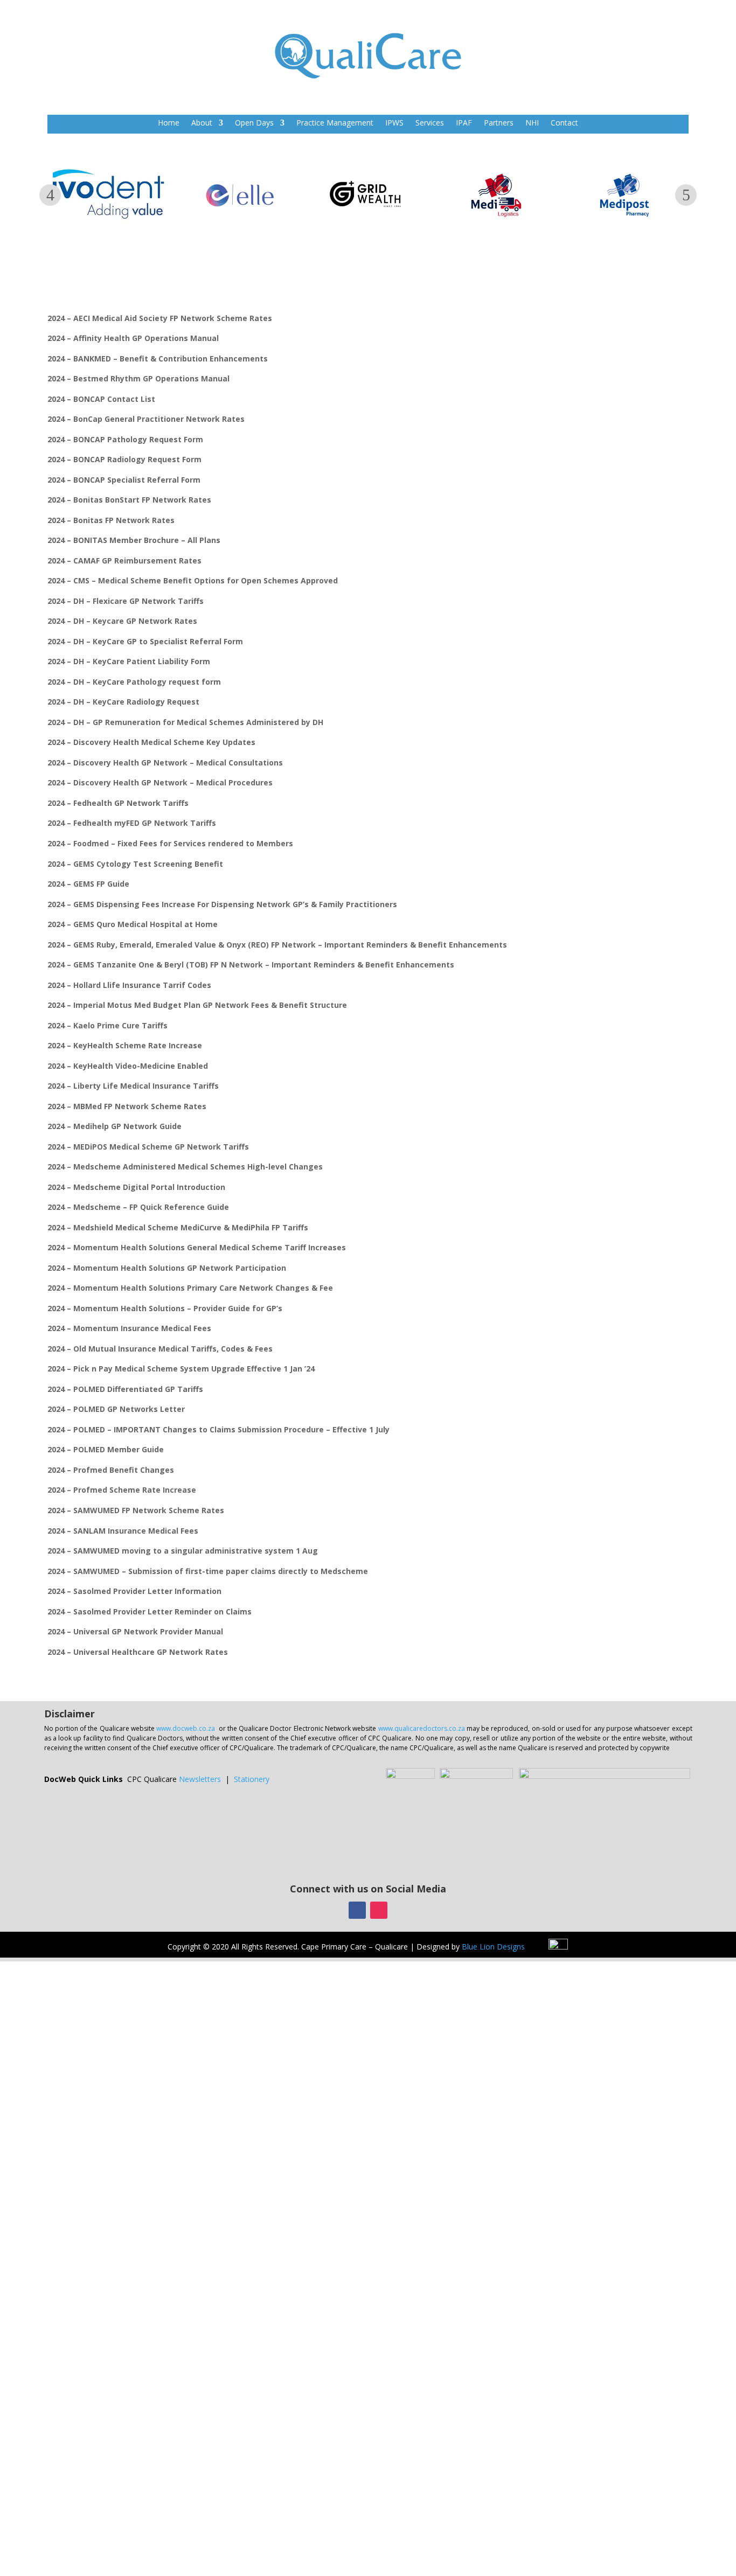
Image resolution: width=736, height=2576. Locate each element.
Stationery (252, 1779)
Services (430, 123)
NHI (532, 123)
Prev (50, 195)
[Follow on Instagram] (379, 1910)
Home (169, 123)
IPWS (394, 123)
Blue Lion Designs (493, 1947)
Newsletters (200, 1779)
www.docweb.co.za (186, 1728)
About (202, 123)
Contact (564, 123)
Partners (499, 123)
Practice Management (335, 123)
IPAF (464, 123)
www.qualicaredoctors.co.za (422, 1728)
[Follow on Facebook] (357, 1910)
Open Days (254, 123)
